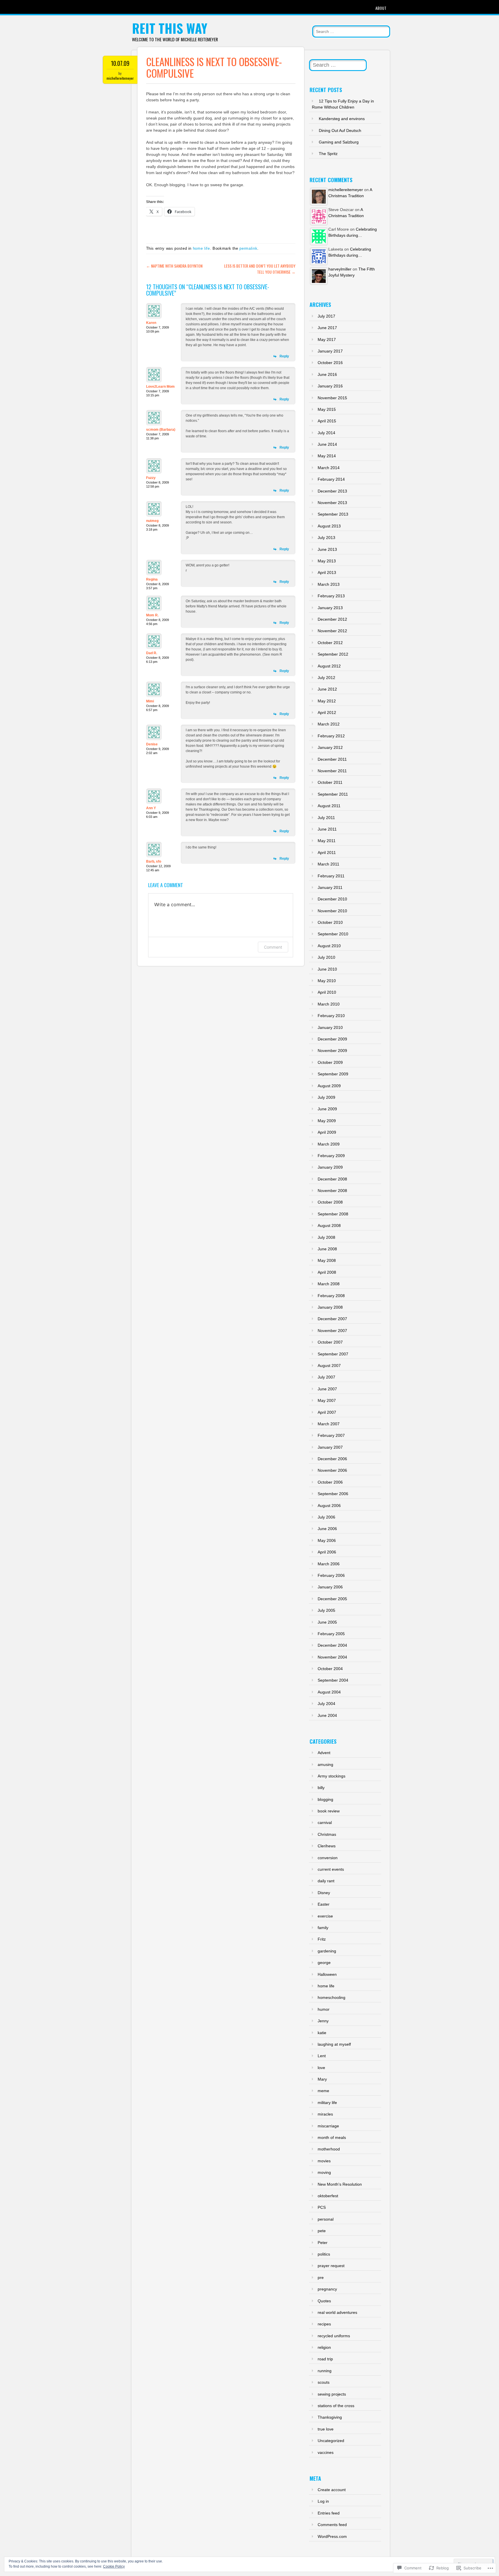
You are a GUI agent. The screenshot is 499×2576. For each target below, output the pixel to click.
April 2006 (327, 1552)
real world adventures (337, 2312)
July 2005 (326, 1610)
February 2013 (331, 596)
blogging (325, 1799)
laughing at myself (334, 2044)
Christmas (327, 1834)
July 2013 (326, 538)
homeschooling (332, 1997)
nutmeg (152, 521)
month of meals (332, 2137)
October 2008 (330, 1202)
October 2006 (330, 1482)
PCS (322, 2207)
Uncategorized (331, 2441)
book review (329, 1811)
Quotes (324, 2301)
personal (326, 2219)
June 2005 (327, 1622)
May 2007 (327, 1400)
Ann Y (151, 808)
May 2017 (327, 340)
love (321, 2068)
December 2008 (332, 1179)
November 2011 (332, 771)
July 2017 (326, 316)
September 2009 (333, 1074)
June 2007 (327, 1389)
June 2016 (327, 374)
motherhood (329, 2149)
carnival (325, 1823)
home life (201, 248)
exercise (325, 1916)
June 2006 (327, 1529)
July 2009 (326, 1097)
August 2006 (329, 1506)
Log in (323, 2501)
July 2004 (326, 1704)
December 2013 (332, 491)
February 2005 (331, 1634)
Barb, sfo (154, 861)
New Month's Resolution (340, 2184)
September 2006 (333, 1494)
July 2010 (326, 957)
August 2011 (329, 806)
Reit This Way (170, 28)
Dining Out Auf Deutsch (340, 130)
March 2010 (329, 1004)
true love (326, 2429)
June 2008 (327, 1249)
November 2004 (332, 1657)
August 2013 (329, 526)
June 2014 (327, 444)
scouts (324, 2382)
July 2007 (326, 1377)
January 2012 (330, 747)
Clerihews (327, 1846)
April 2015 (327, 421)
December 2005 (332, 1599)
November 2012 (332, 631)
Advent (324, 1753)
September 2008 (333, 1214)
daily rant (326, 1881)
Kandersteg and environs (342, 119)
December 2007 (332, 1319)
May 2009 (327, 1121)
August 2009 (329, 1086)
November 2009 (332, 1051)
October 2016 (330, 363)
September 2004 (333, 1680)
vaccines (326, 2452)
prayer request (331, 2266)
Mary (322, 2079)
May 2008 (327, 1260)
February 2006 (331, 1575)
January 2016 (330, 386)
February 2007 (331, 1435)
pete (322, 2231)
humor (324, 2009)
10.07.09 (120, 63)
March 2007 (329, 1424)
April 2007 (327, 1412)
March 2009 (329, 1144)
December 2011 (332, 759)
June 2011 (327, 829)
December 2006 (332, 1459)
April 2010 (327, 992)
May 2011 (327, 841)
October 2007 (330, 1342)
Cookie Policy (114, 2566)
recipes (324, 2324)
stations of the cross (336, 2406)
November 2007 (332, 1331)
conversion (328, 1858)
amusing (325, 1764)
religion (324, 2347)
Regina (152, 579)
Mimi (150, 701)
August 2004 (329, 1692)
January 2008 (330, 1307)
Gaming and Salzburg (339, 142)
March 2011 (328, 864)
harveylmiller (340, 269)
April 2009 (327, 1132)
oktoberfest (328, 2196)
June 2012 (327, 689)
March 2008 (329, 1284)
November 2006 (332, 1470)
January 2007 (330, 1447)
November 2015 (332, 398)
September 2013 (333, 514)
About (381, 8)
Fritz (322, 1939)
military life (327, 2103)
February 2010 (331, 1016)
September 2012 (333, 654)
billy (321, 1788)
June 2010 (327, 969)
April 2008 (327, 1272)
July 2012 (326, 678)
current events (331, 1869)
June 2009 (327, 1109)
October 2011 (330, 782)
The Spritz (328, 154)
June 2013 (327, 549)
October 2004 (330, 1669)
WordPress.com (332, 2536)
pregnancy (327, 2289)
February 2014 (331, 479)
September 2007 (333, 1354)
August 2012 (329, 666)
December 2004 (332, 1645)
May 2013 (327, 561)
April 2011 (327, 853)
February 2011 (331, 876)
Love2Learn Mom (160, 387)
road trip (325, 2359)
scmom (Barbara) (161, 430)
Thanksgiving (330, 2417)
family (323, 1928)
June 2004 (327, 1715)
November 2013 (332, 503)
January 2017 (330, 351)
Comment (273, 947)
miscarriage (328, 2126)
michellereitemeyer (120, 78)
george (324, 1963)
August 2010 (329, 946)
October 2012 (330, 643)
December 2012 (332, 619)
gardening (327, 1951)
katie (322, 2033)
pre (321, 2277)
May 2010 (327, 981)
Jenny (323, 2021)
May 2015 (327, 409)
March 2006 (329, 1564)
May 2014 (327, 456)
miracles (325, 2114)
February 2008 (331, 1296)
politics (324, 2254)
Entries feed (329, 2513)
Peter (323, 2243)
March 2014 (329, 468)
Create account (332, 2490)
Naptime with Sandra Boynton (174, 266)
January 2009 (330, 1167)
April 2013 (327, 572)
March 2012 (329, 724)
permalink (248, 248)
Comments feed (332, 2525)
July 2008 (326, 1237)
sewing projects (332, 2394)
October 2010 (330, 922)
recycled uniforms (334, 2336)
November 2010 (332, 911)
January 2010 (330, 1027)
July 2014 (326, 433)
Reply (284, 356)
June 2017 (327, 328)
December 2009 (332, 1039)
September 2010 (333, 934)
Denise (152, 744)
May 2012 (327, 701)
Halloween (327, 1974)
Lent (322, 2056)
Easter (324, 1904)
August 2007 (329, 1366)
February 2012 (331, 736)
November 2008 (332, 1191)
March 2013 (329, 584)
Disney (324, 1893)
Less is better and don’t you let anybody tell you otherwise (260, 269)
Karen (151, 323)
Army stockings (332, 1776)
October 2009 (330, 1062)
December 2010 (332, 899)
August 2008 (329, 1225)
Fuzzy (151, 478)
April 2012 (327, 712)
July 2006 (326, 1517)
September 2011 (333, 794)
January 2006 (330, 1587)
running (325, 2371)
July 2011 (326, 818)
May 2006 (327, 1540)
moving (324, 2172)
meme (323, 2091)
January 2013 (330, 608)
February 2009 (331, 1156)
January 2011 (330, 887)
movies (324, 2161)
